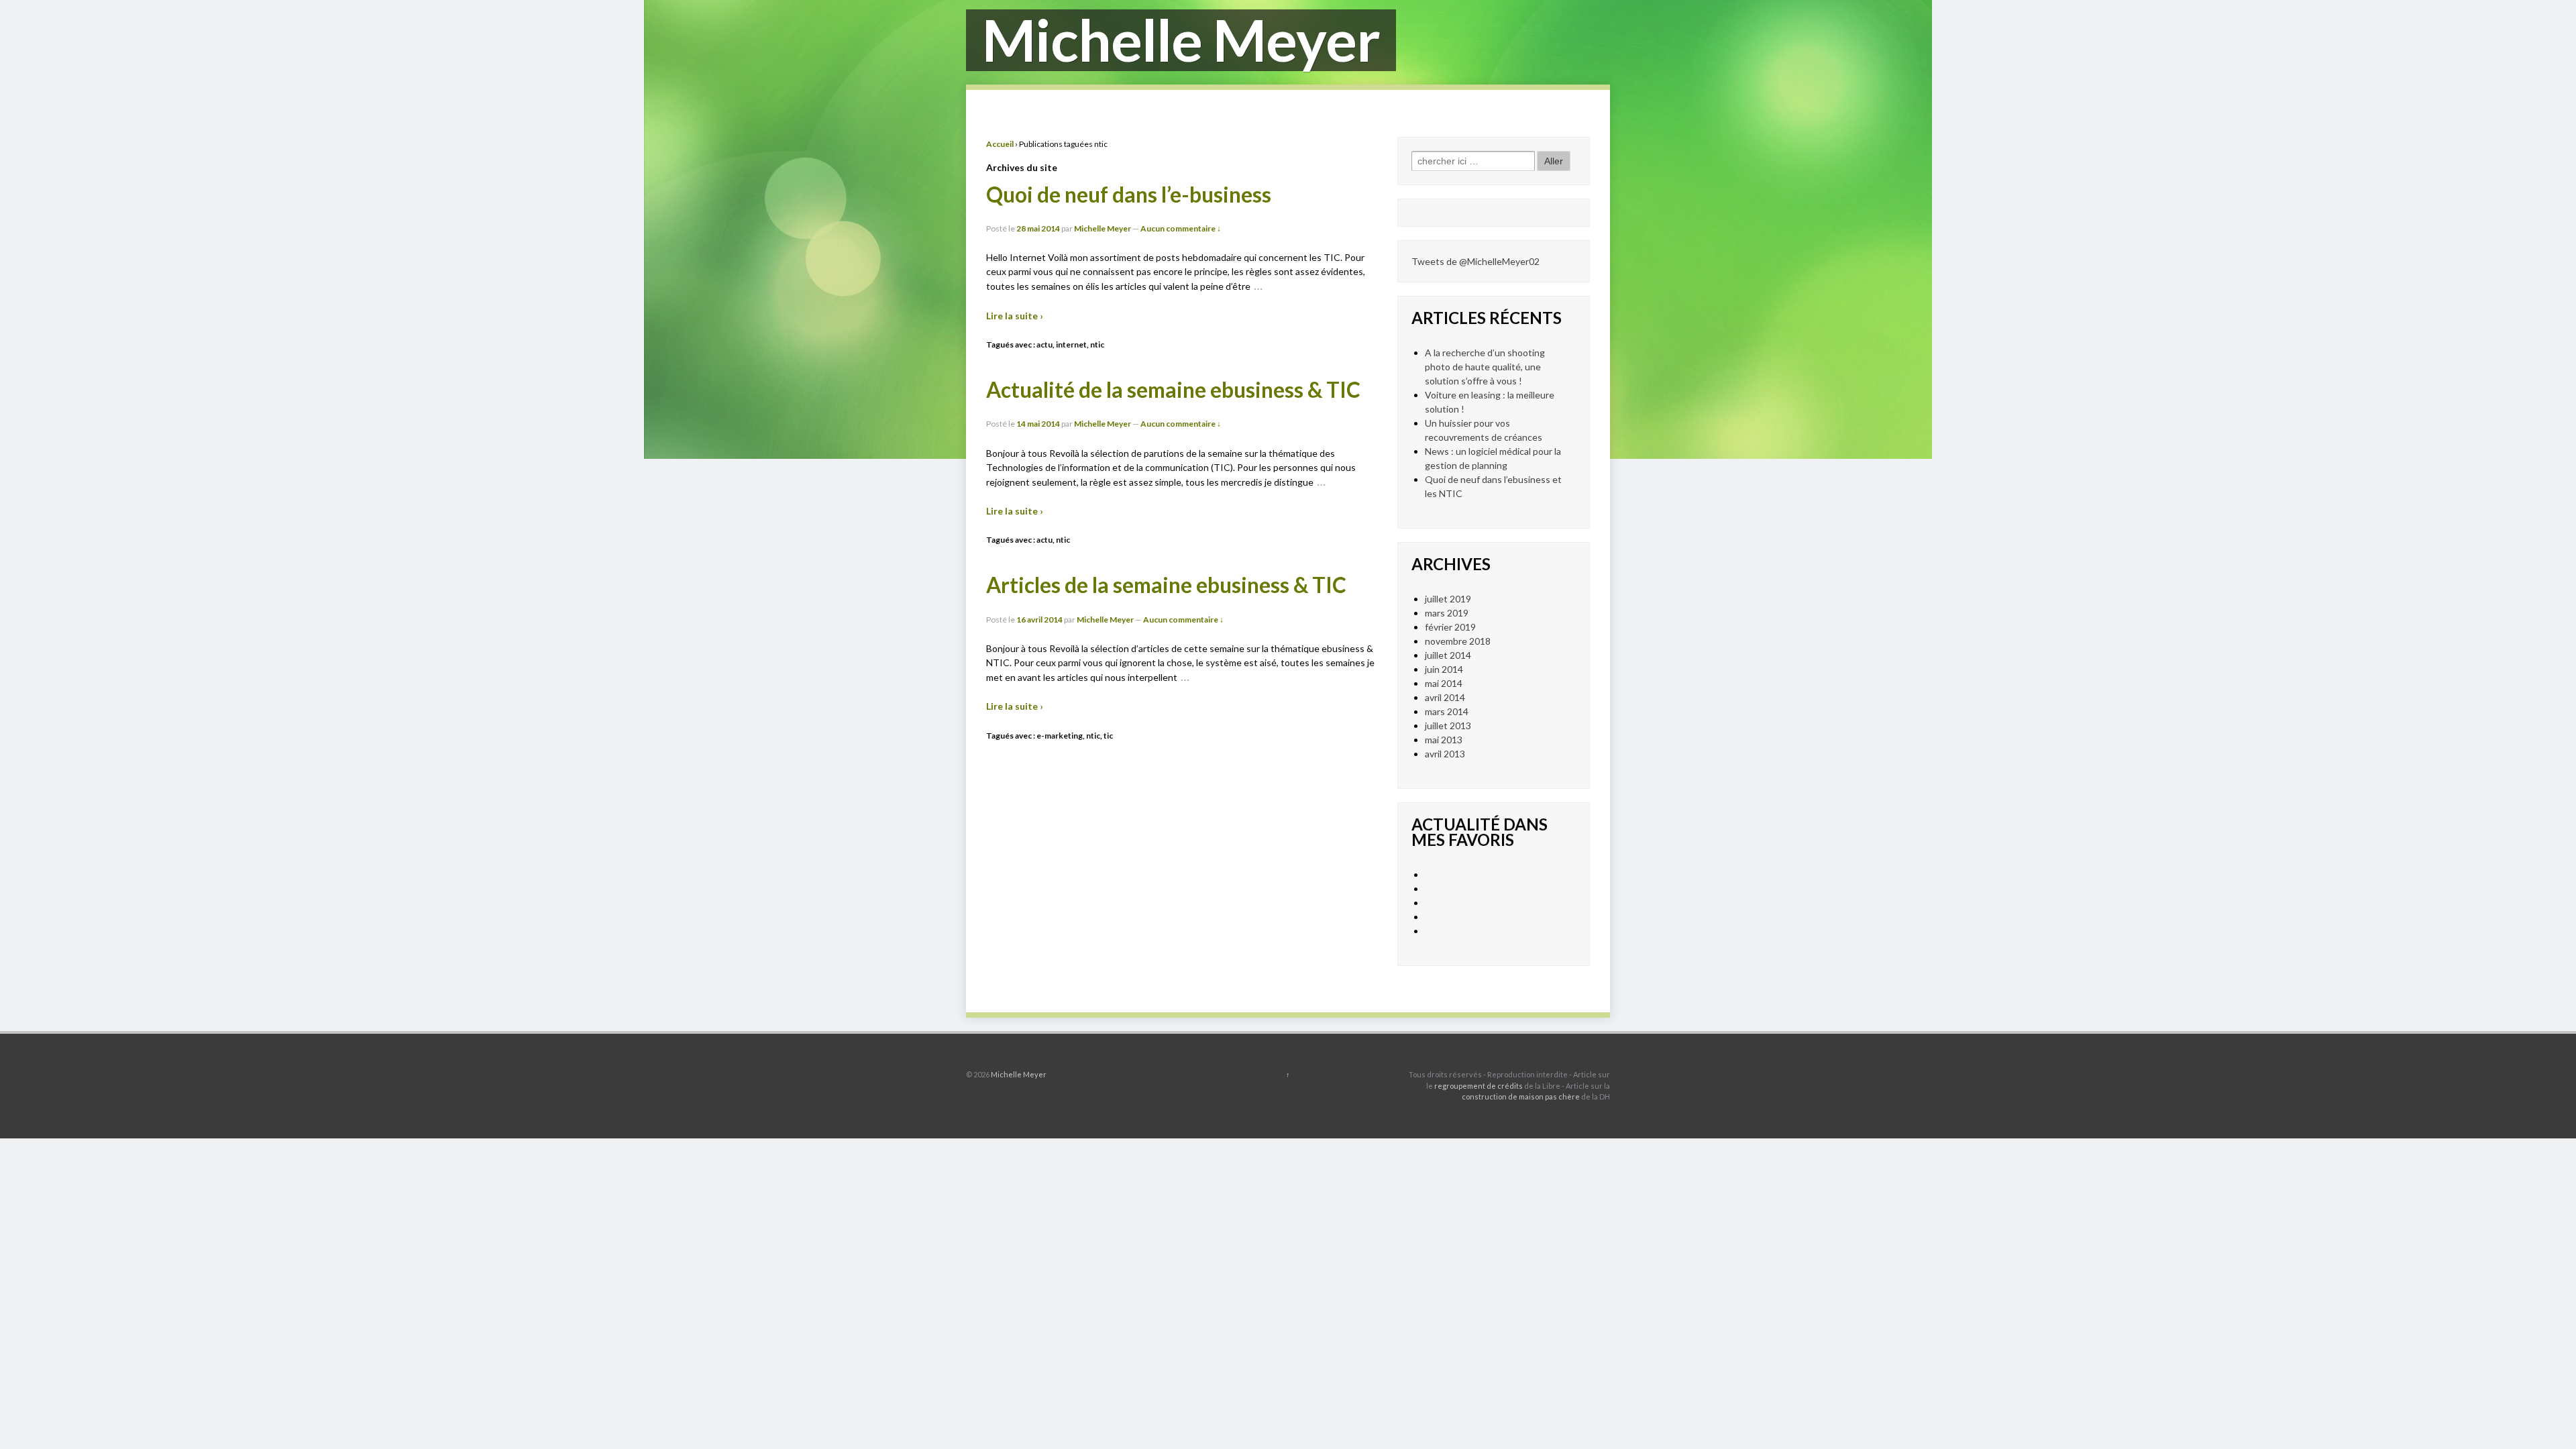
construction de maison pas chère (1521, 1096)
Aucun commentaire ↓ (1181, 228)
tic (1108, 736)
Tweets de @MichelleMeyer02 (1475, 261)
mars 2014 (1447, 711)
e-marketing (1060, 736)
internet (1071, 344)
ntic (1097, 344)
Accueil (1000, 144)
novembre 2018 (1458, 641)
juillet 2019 (1448, 599)
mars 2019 (1447, 613)
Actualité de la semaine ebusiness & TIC (1173, 390)
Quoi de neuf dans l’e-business (1129, 195)
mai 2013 (1444, 740)
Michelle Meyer (1103, 228)
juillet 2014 (1448, 655)
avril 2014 (1445, 697)
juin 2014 (1444, 669)
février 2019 (1450, 627)
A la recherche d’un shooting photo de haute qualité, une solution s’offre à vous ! (1485, 367)
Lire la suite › (1015, 316)
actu (1044, 344)
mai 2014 (1444, 683)
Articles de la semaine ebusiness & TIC (1166, 585)
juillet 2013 (1448, 726)
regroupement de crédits (1479, 1086)
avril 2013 (1445, 754)
